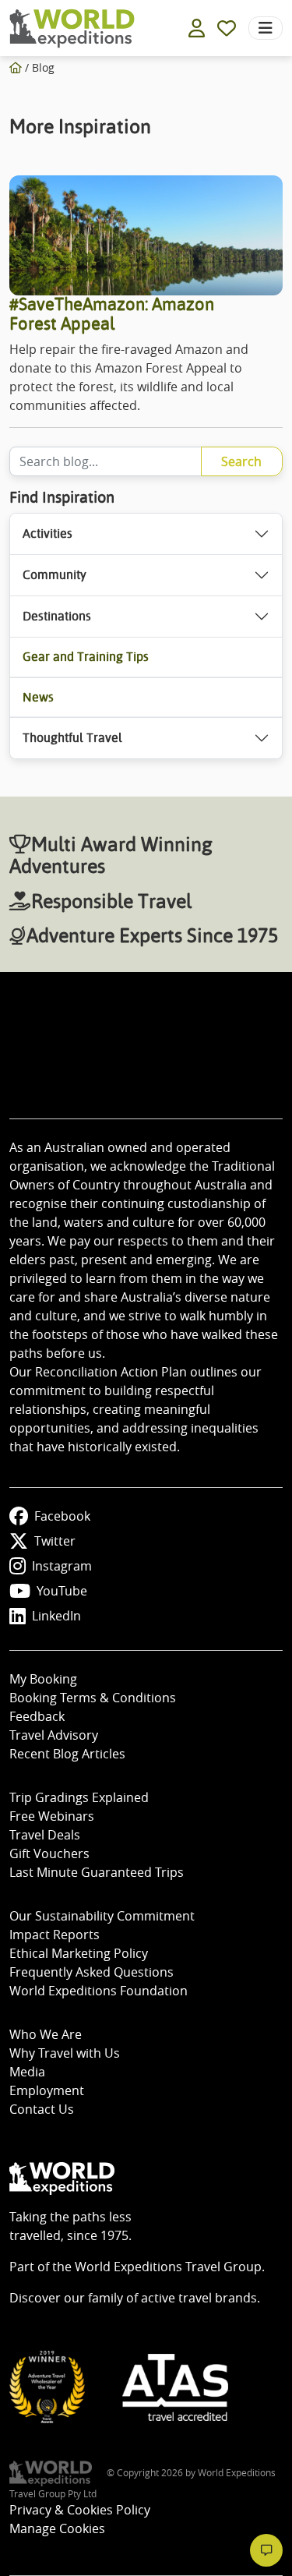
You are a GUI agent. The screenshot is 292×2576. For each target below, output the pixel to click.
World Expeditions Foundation (99, 1991)
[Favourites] (227, 28)
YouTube (62, 1591)
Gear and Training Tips (86, 657)
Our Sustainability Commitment (102, 1916)
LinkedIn (56, 1616)
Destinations (57, 616)
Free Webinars (52, 1816)
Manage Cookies (57, 2528)
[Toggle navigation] (266, 28)
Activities (47, 534)
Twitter (55, 1541)
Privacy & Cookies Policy (80, 2510)
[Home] (16, 67)
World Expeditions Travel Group (168, 2267)
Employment (47, 2090)
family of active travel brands (172, 2298)
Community (55, 575)
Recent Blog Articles (67, 1754)
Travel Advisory (54, 1735)
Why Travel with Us (65, 2053)
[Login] (197, 28)
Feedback (37, 1716)
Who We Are (46, 2034)
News (38, 697)
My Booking (43, 1679)
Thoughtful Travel (72, 738)
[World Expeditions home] (72, 28)
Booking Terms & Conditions (93, 1698)
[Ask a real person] (266, 2550)
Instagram (62, 1566)
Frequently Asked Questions (91, 1972)
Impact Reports (55, 1935)
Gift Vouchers (49, 1853)
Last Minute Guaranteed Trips (97, 1872)
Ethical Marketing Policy (79, 1953)
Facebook (62, 1516)
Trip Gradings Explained (79, 1797)
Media (27, 2072)
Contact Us (42, 2109)
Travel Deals (45, 1835)
